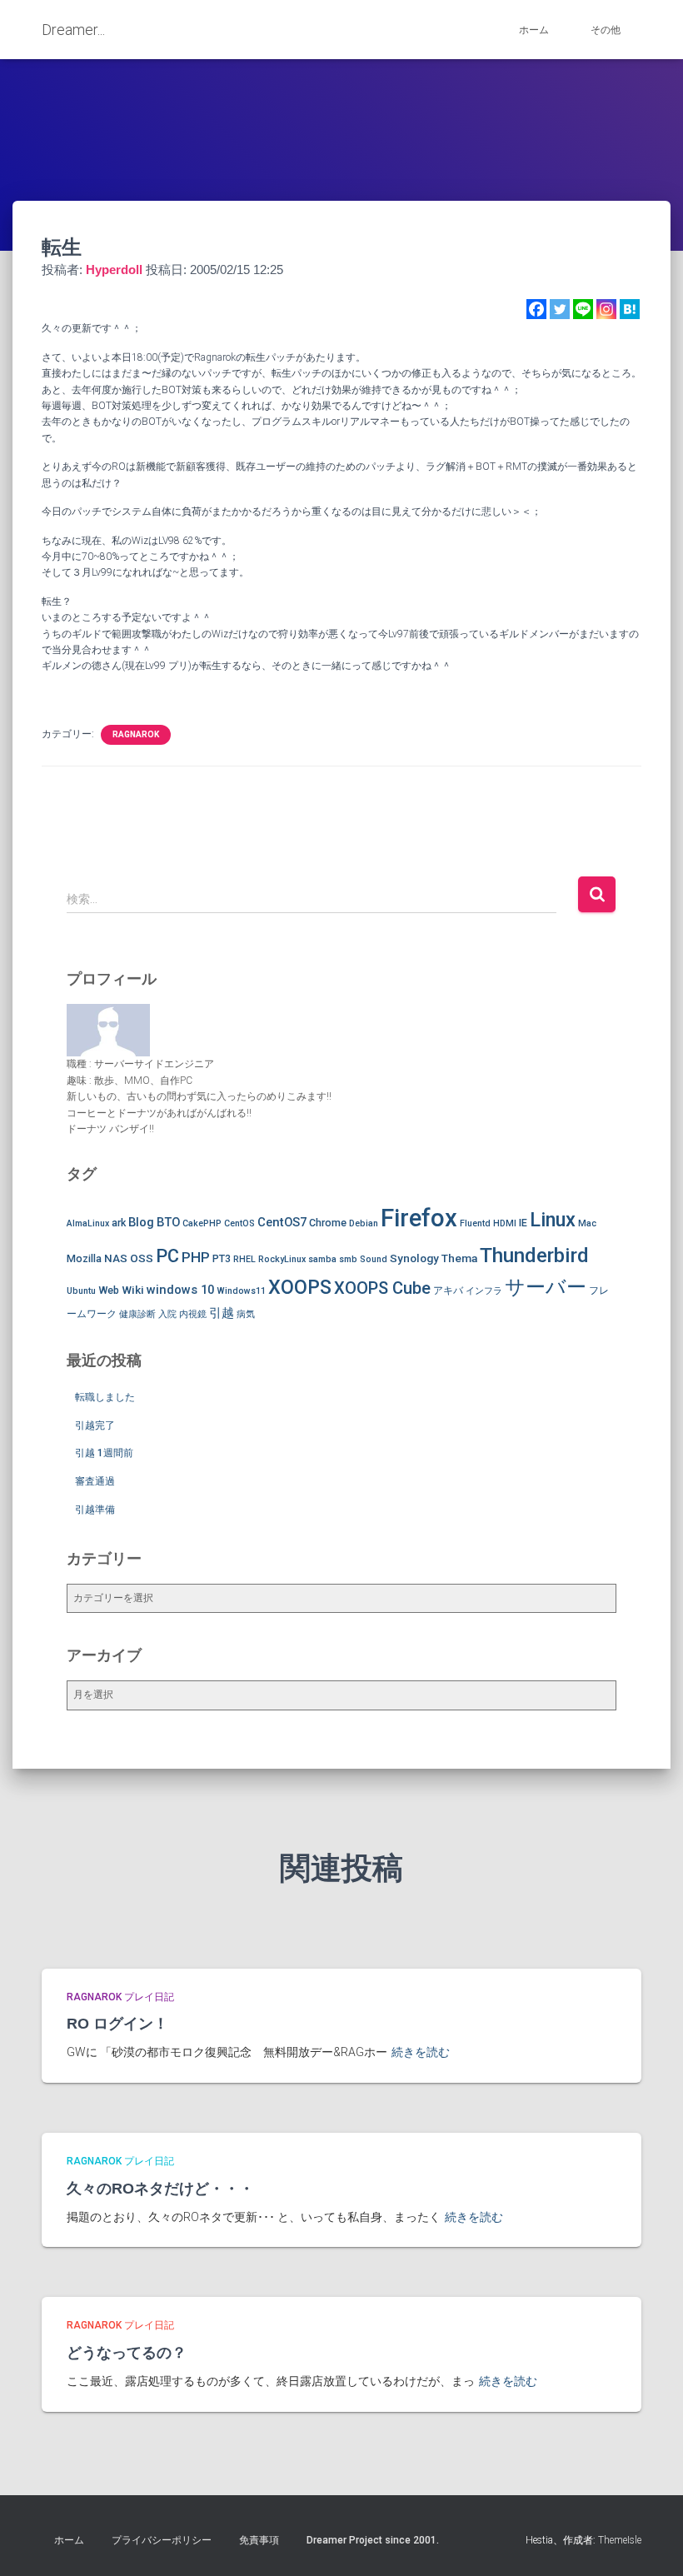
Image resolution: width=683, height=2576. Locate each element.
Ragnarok (136, 734)
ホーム (534, 30)
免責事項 (259, 2540)
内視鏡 (193, 1314)
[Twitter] (560, 309)
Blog (141, 1222)
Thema (459, 1258)
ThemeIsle (620, 2540)
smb (348, 1259)
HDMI (505, 1223)
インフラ (484, 1291)
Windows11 (241, 1291)
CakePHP (202, 1223)
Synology (414, 1258)
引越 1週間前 (104, 1453)
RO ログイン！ (117, 2024)
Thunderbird (534, 1255)
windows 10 (180, 1290)
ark (119, 1223)
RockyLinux (282, 1259)
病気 (246, 1314)
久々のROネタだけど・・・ (160, 2189)
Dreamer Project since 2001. (373, 2540)
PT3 (222, 1258)
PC (167, 1256)
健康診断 (137, 1314)
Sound (374, 1259)
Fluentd (475, 1223)
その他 (606, 30)
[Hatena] (630, 309)
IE (523, 1223)
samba (322, 1259)
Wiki (133, 1290)
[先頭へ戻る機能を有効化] (650, 2543)
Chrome (328, 1223)
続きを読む (421, 2052)
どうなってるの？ (127, 2353)
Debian (364, 1223)
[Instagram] (606, 309)
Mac (587, 1223)
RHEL (244, 1259)
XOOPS (300, 1287)
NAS (116, 1258)
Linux (553, 1220)
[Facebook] (536, 309)
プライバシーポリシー (162, 2540)
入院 (167, 1314)
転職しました (105, 1397)
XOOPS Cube (382, 1288)
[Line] (583, 309)
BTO (168, 1222)
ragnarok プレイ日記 (120, 1997)
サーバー (546, 1287)
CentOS (239, 1223)
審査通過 (95, 1481)
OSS (142, 1258)
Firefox (419, 1218)
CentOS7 (282, 1222)
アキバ (448, 1290)
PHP (196, 1257)
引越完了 (95, 1425)
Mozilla (84, 1258)
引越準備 (95, 1510)
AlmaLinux (88, 1223)
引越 (222, 1313)
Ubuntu (81, 1291)
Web (109, 1290)
